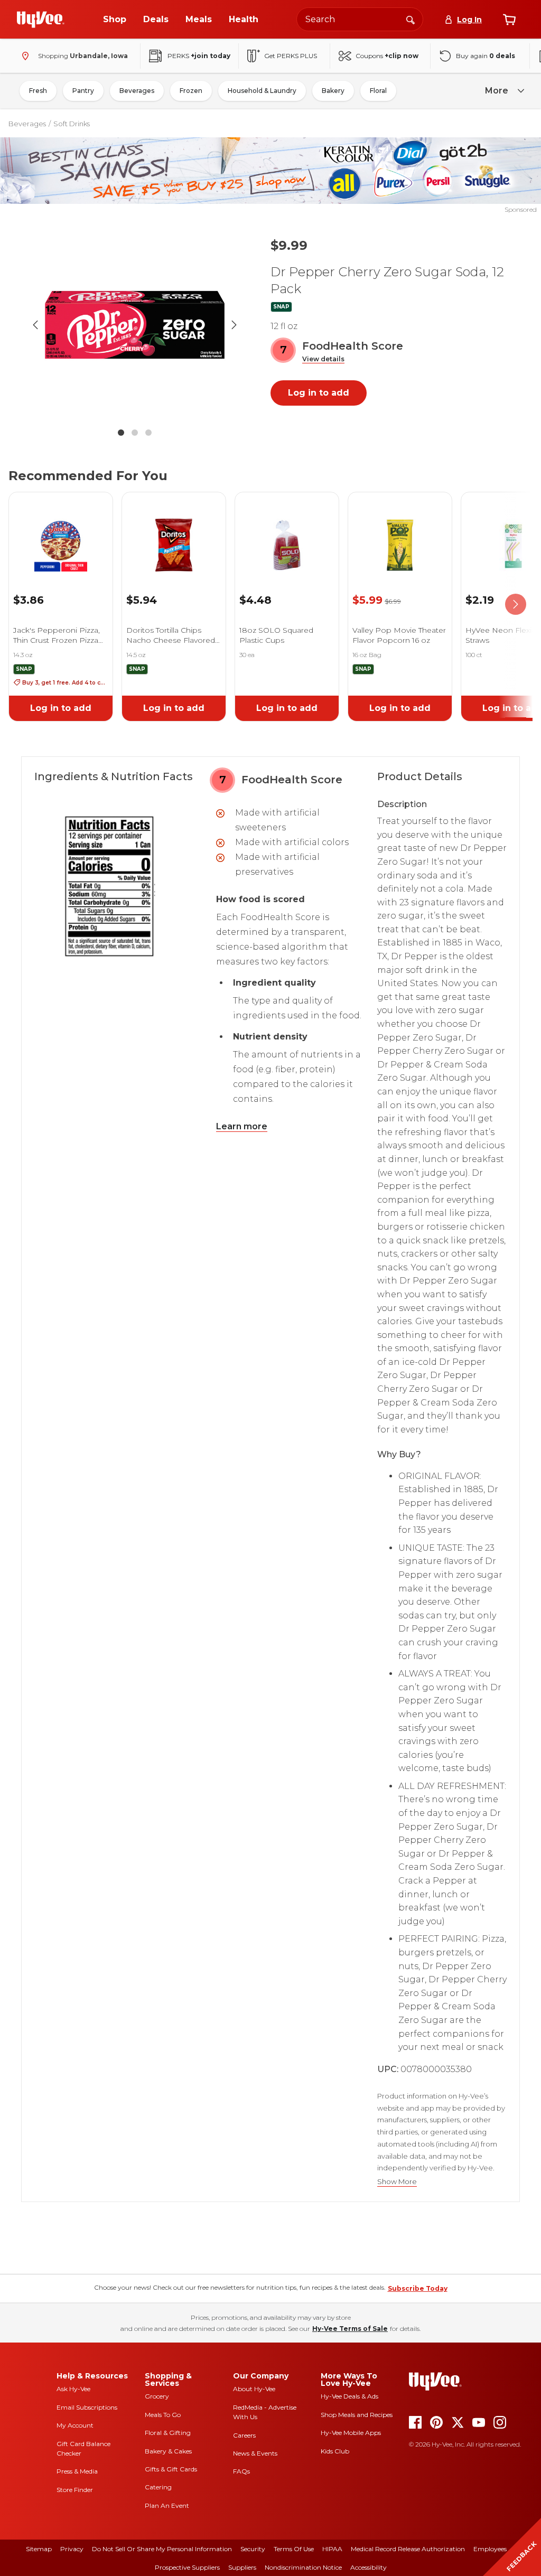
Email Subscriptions (87, 2407)
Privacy (72, 2549)
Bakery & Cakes (168, 2451)
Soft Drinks (72, 124)
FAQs (241, 2471)
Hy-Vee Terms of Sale (350, 2329)
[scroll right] (516, 605)
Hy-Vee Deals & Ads (349, 2396)
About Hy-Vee (254, 2389)
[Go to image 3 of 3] (148, 433)
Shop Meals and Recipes (357, 2415)
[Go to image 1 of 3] (121, 433)
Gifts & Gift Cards (171, 2469)
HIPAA (332, 2549)
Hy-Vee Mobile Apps (351, 2433)
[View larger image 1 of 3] (135, 325)
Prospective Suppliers (187, 2567)
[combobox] (360, 19)
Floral (378, 91)
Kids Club (335, 2451)
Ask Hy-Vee (73, 2389)
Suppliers (242, 2567)
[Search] (411, 19)
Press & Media (77, 2471)
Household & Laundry (262, 91)
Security (253, 2549)
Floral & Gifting (168, 2433)
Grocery (157, 2396)
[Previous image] (35, 325)
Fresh (38, 91)
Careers (244, 2435)
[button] (323, 359)
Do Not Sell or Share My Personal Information (162, 2549)
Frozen (191, 91)
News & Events (255, 2453)
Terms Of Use (294, 2549)
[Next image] (234, 325)
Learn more (242, 1126)
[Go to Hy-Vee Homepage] (41, 20)
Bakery (333, 91)
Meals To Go (163, 2415)
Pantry (83, 91)
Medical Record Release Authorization (408, 2549)
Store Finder (75, 2490)
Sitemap (39, 2549)
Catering (158, 2487)
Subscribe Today (418, 2288)
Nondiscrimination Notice (303, 2567)
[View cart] (509, 20)
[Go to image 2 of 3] (135, 433)
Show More (397, 2182)
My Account (75, 2425)
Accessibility (369, 2567)
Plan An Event (167, 2505)
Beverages (137, 91)
